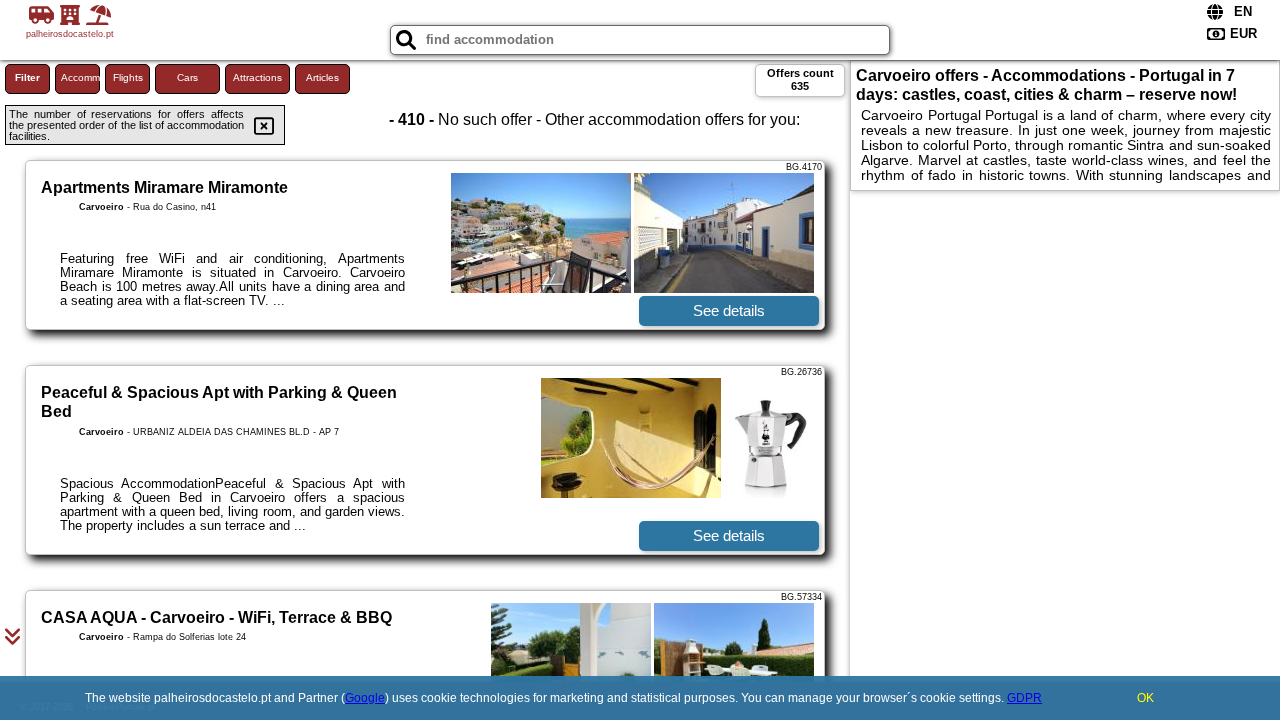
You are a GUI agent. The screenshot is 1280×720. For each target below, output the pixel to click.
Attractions (257, 77)
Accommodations (80, 77)
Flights (128, 77)
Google (365, 698)
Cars (187, 77)
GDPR (1024, 698)
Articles (322, 77)
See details (729, 310)
